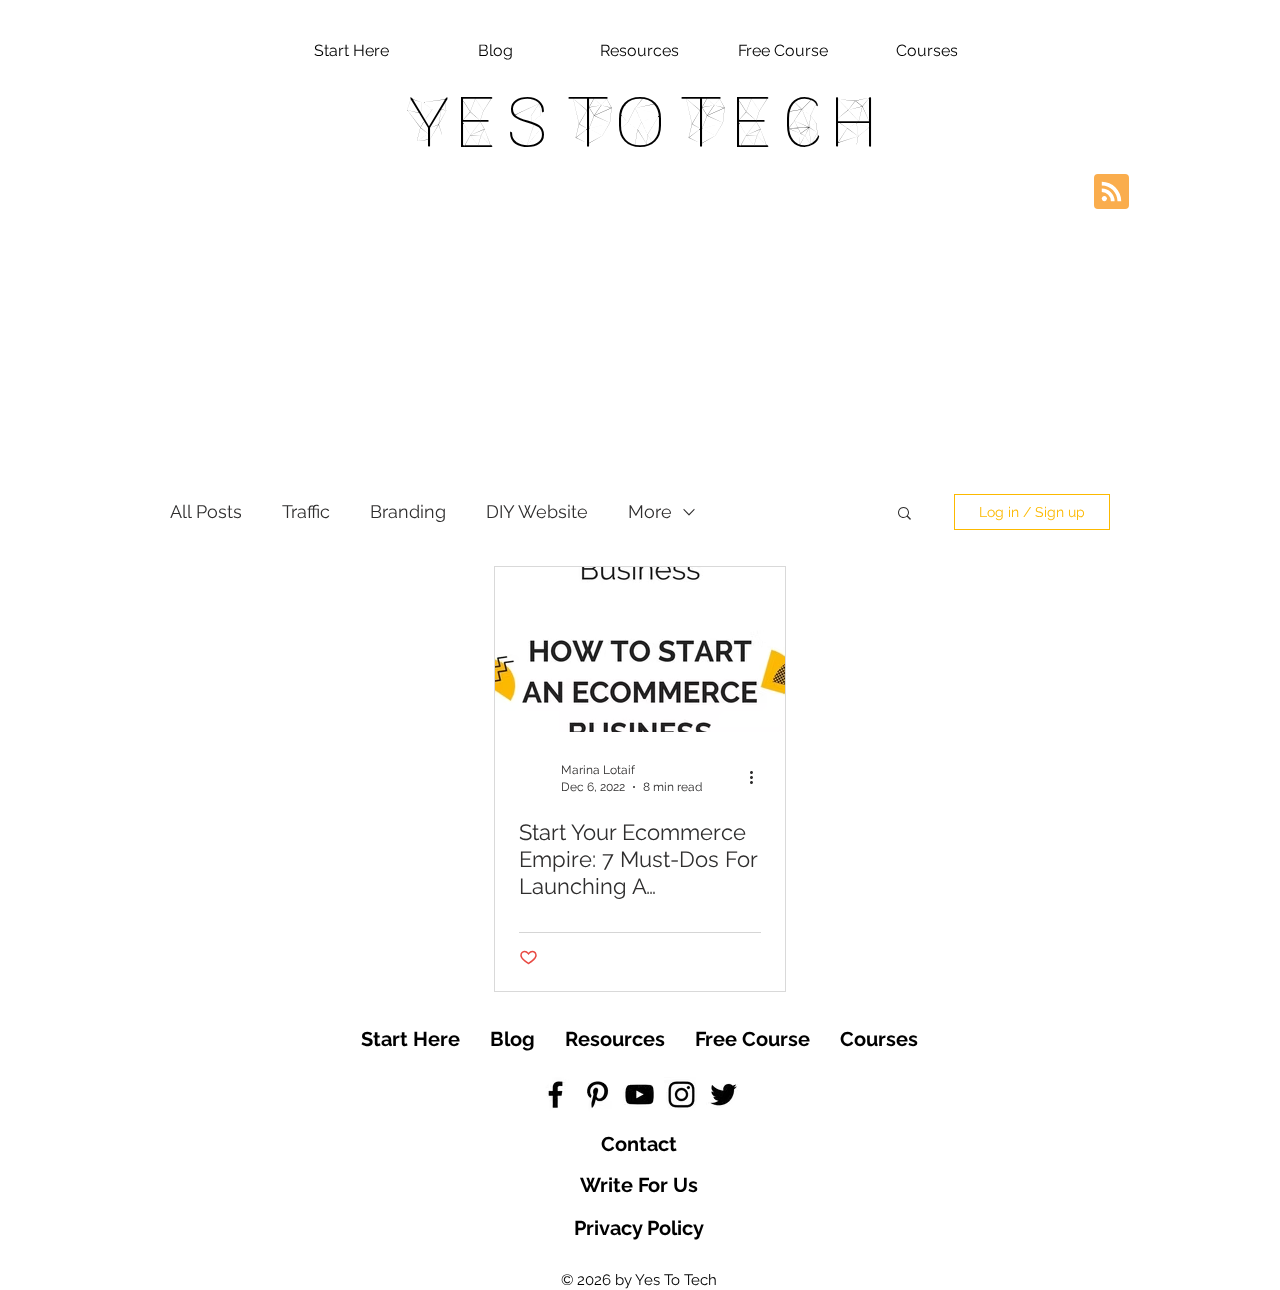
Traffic (306, 511)
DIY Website (537, 511)
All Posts (206, 511)
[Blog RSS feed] (1111, 192)
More (650, 511)
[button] (904, 514)
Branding (408, 511)
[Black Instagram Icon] (681, 1094)
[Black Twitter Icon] (723, 1094)
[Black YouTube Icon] (639, 1094)
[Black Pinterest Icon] (597, 1094)
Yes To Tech (640, 122)
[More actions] (758, 777)
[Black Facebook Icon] (555, 1094)
